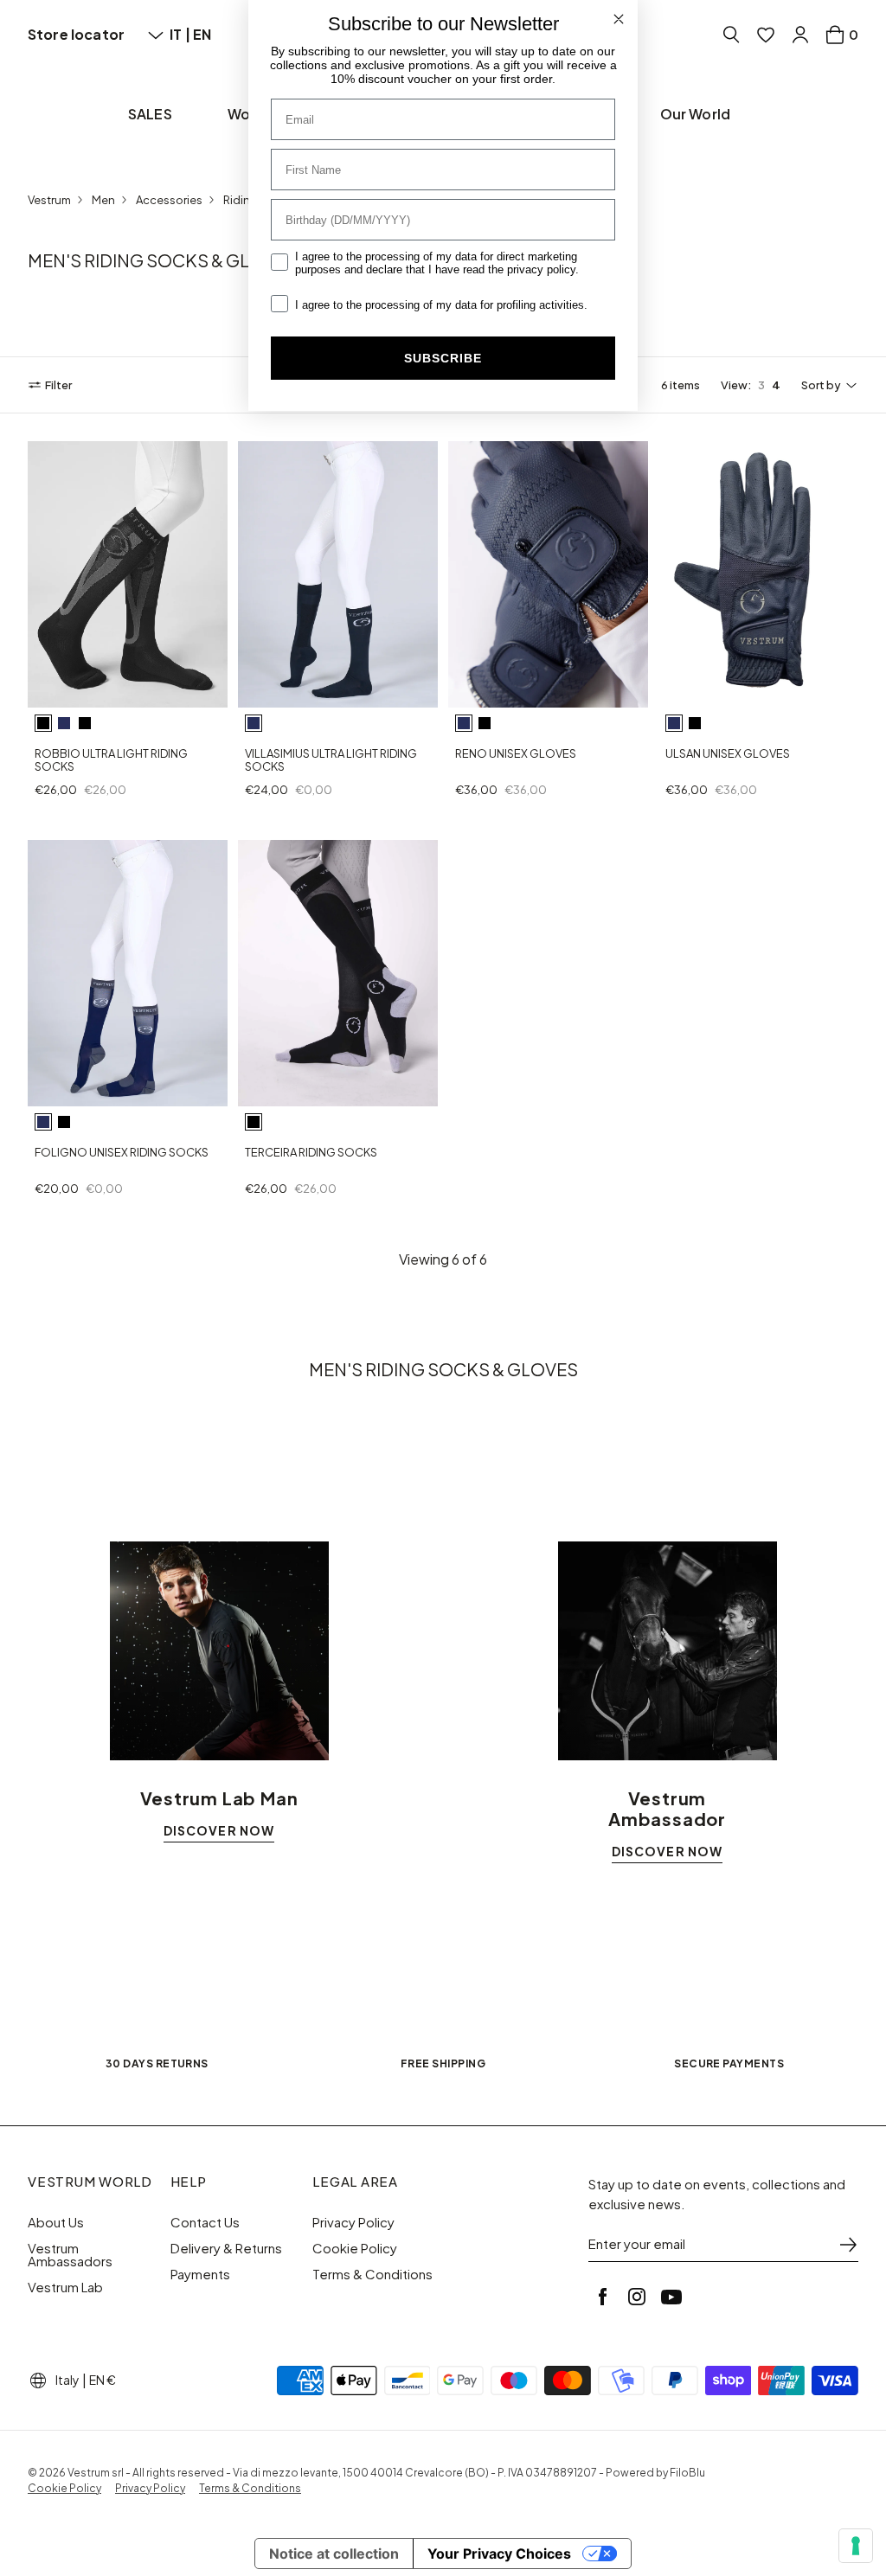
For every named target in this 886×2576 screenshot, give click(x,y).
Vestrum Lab (65, 2287)
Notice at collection (334, 2554)
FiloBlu (687, 2473)
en (202, 34)
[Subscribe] (848, 2245)
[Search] (731, 35)
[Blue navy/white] (64, 723)
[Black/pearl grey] (43, 723)
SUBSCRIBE (443, 358)
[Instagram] (637, 2297)
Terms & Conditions (372, 2274)
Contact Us (205, 2222)
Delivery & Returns (226, 2248)
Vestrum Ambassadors (70, 2255)
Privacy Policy (353, 2222)
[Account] (800, 35)
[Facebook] (602, 2297)
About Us (56, 2222)
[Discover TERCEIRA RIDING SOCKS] (338, 973)
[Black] (485, 723)
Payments (200, 2274)
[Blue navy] (254, 723)
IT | (181, 34)
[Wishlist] (766, 35)
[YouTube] (671, 2297)
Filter (58, 385)
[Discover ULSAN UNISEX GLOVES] (758, 574)
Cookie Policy (355, 2248)
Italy (67, 2380)
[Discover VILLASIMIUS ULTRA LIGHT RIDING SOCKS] (338, 574)
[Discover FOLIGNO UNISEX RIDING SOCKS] (128, 973)
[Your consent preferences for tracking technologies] (856, 2546)
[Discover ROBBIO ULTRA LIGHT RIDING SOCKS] (128, 574)
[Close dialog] (619, 19)
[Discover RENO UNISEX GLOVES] (548, 574)
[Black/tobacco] (85, 723)
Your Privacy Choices (499, 2554)
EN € (103, 2380)
